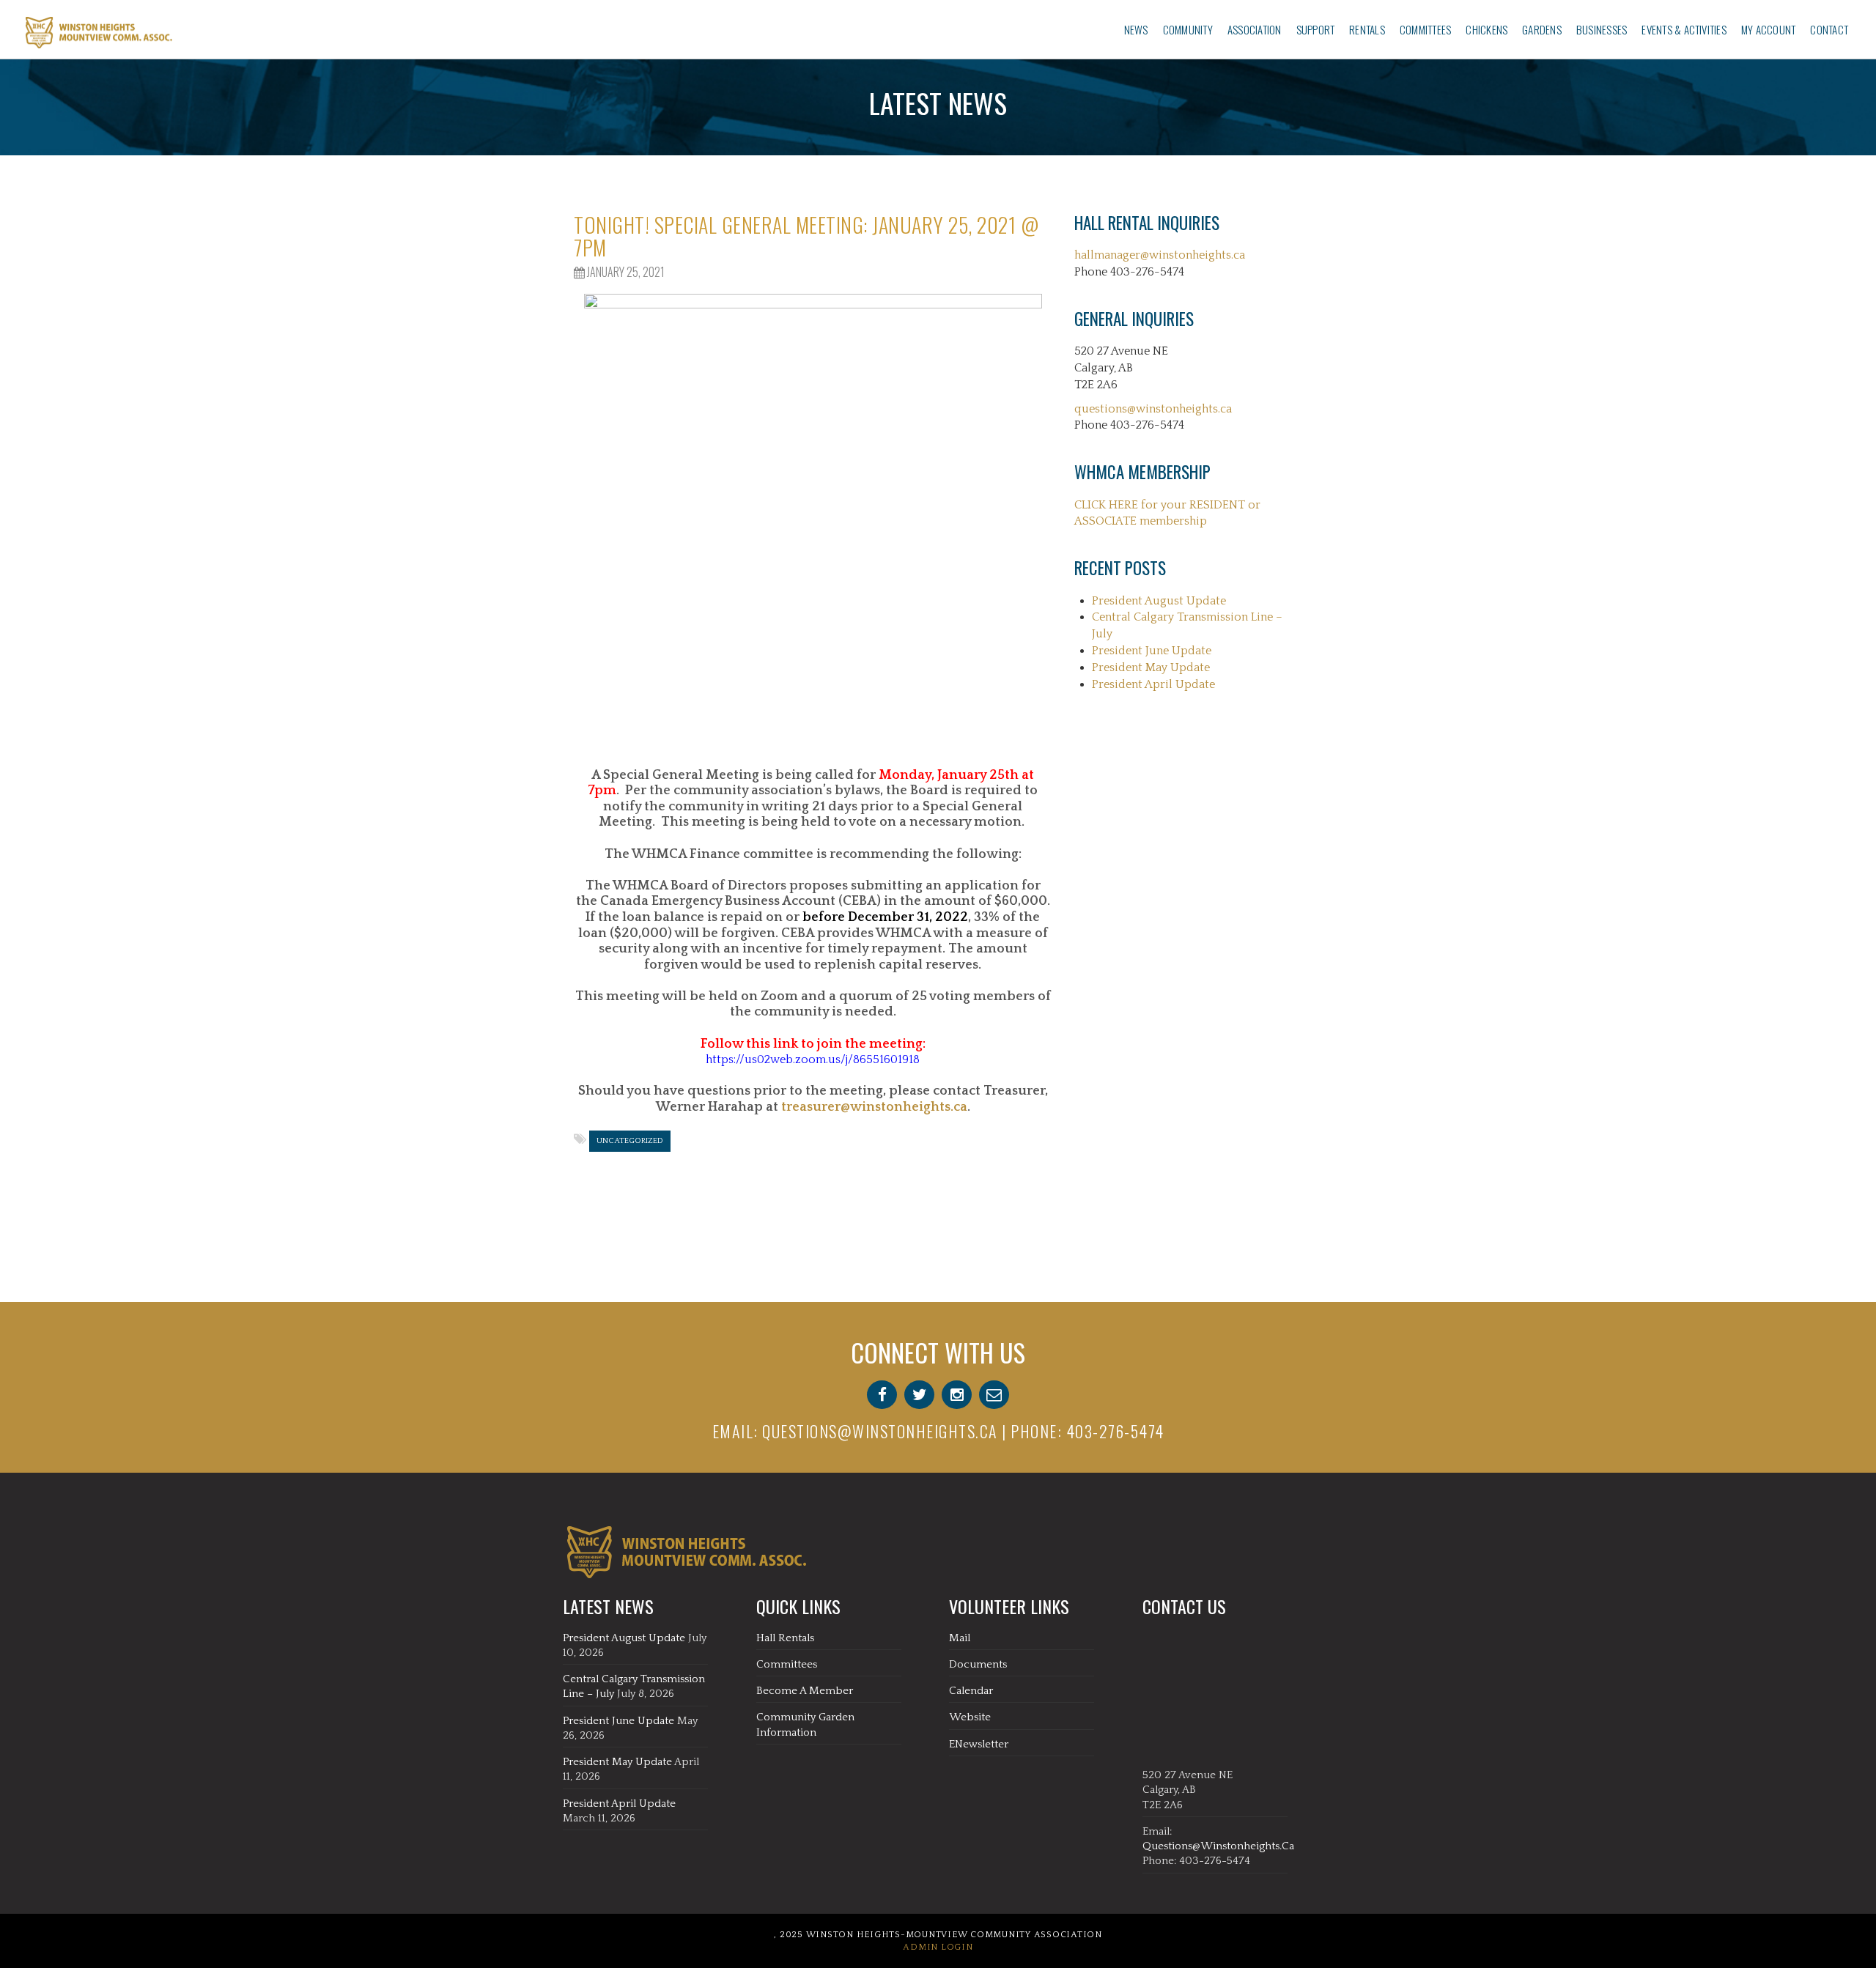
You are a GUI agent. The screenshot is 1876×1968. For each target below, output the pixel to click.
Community (1188, 29)
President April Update (1153, 684)
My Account (1768, 29)
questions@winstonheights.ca (1153, 409)
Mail (960, 1638)
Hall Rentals (785, 1638)
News (1136, 29)
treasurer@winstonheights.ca (874, 1107)
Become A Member (805, 1691)
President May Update (1151, 667)
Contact (1829, 29)
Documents (978, 1664)
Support (1316, 29)
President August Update (1159, 601)
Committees (1425, 29)
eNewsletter (979, 1744)
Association (1255, 29)
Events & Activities (1684, 29)
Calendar (971, 1691)
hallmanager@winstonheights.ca (1160, 255)
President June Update (1152, 651)
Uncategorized (630, 1141)
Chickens (1487, 29)
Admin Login (938, 1947)
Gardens (1542, 29)
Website (970, 1717)
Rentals (1367, 29)
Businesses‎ (1602, 29)
